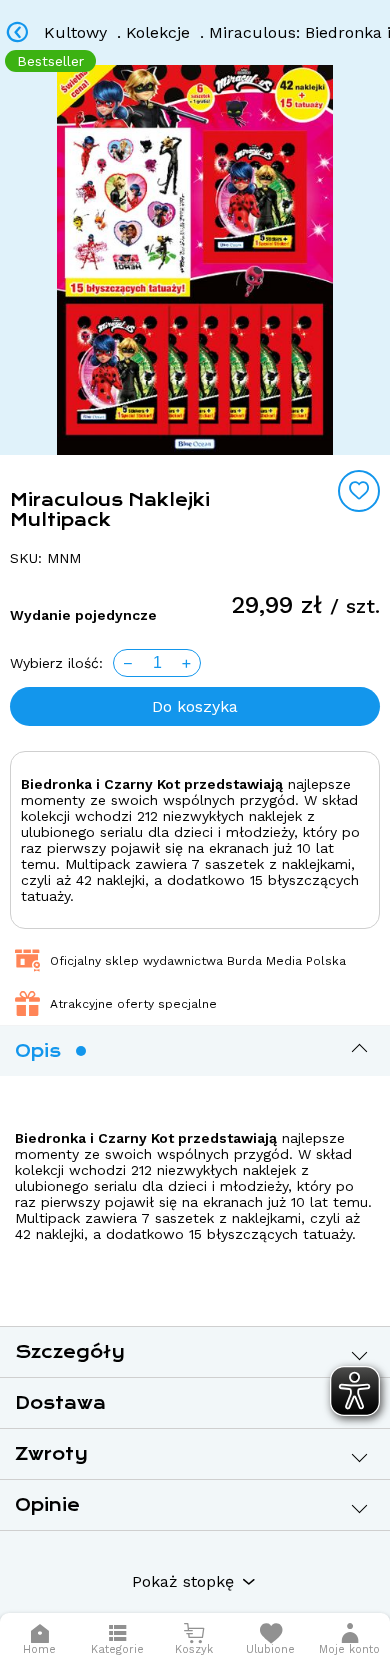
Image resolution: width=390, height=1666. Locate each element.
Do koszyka (195, 706)
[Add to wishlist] (359, 491)
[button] (349, 1639)
